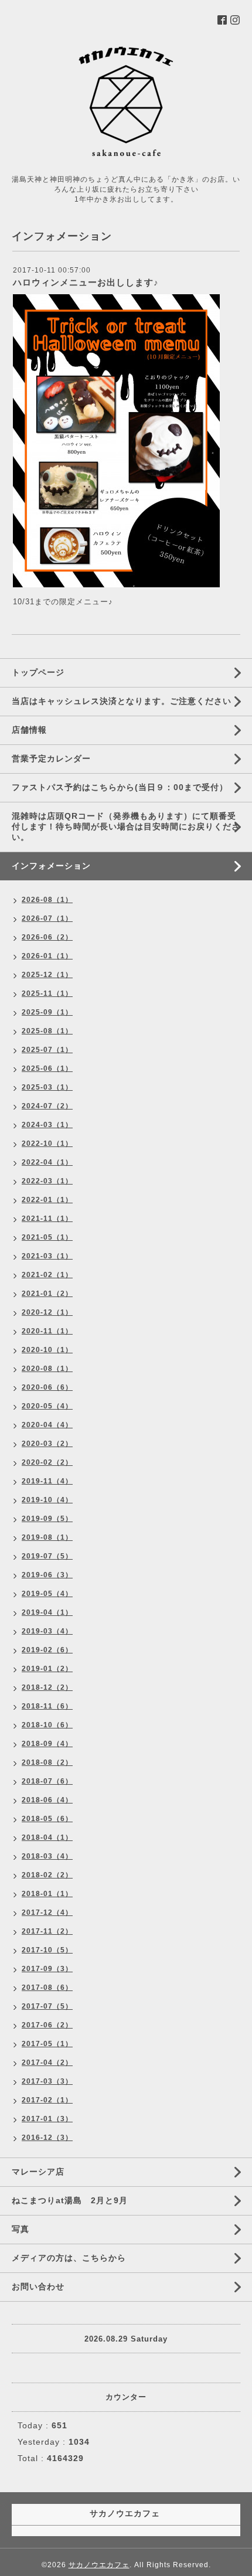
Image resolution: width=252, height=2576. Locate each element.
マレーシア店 (38, 2172)
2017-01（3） (47, 2119)
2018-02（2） (47, 1875)
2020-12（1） (47, 1312)
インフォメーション (51, 866)
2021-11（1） (47, 1219)
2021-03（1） (47, 1256)
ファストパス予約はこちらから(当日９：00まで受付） (120, 787)
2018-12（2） (47, 1687)
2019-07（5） (47, 1556)
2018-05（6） (47, 1819)
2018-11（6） (47, 1706)
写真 (21, 2229)
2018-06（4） (47, 1800)
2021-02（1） (47, 1275)
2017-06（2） (47, 2025)
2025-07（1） (47, 1050)
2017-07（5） (47, 2006)
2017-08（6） (47, 1988)
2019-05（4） (47, 1594)
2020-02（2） (47, 1462)
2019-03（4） (47, 1631)
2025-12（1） (47, 975)
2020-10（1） (47, 1350)
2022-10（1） (47, 1144)
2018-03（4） (47, 1856)
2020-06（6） (47, 1387)
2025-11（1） (47, 993)
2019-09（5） (47, 1519)
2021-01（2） (47, 1294)
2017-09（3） (47, 1969)
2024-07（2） (47, 1106)
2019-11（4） (47, 1481)
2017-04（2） (47, 2063)
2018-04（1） (47, 1837)
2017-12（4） (47, 1913)
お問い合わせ (38, 2286)
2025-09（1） (47, 1012)
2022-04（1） (47, 1162)
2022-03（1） (47, 1181)
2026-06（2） (47, 937)
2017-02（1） (47, 2100)
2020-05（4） (47, 1406)
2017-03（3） (47, 2081)
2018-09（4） (47, 1744)
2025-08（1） (47, 1031)
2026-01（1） (47, 956)
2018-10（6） (47, 1725)
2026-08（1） (47, 900)
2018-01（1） (47, 1894)
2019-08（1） (47, 1537)
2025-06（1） (47, 1068)
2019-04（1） (47, 1612)
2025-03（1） (47, 1087)
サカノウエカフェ (99, 2565)
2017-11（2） (47, 1931)
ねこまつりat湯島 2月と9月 (70, 2200)
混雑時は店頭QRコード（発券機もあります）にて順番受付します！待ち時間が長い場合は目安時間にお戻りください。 (126, 826)
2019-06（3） (47, 1575)
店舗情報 (29, 730)
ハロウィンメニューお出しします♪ (86, 282)
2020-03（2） (47, 1444)
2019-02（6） (47, 1650)
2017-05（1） (47, 2044)
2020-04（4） (47, 1425)
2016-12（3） (47, 2138)
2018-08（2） (47, 1762)
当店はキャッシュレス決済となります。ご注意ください (122, 701)
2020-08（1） (47, 1369)
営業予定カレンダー (51, 758)
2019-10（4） (47, 1500)
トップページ (38, 672)
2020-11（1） (47, 1331)
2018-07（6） (47, 1781)
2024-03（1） (47, 1125)
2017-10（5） (47, 1950)
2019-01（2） (47, 1669)
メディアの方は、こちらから (69, 2258)
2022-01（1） (47, 1200)
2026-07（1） (47, 918)
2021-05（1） (47, 1237)
